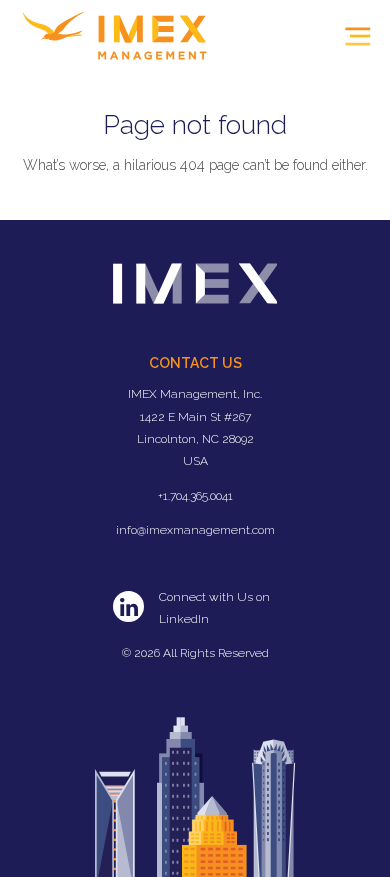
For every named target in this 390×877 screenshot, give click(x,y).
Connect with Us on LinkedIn (214, 608)
